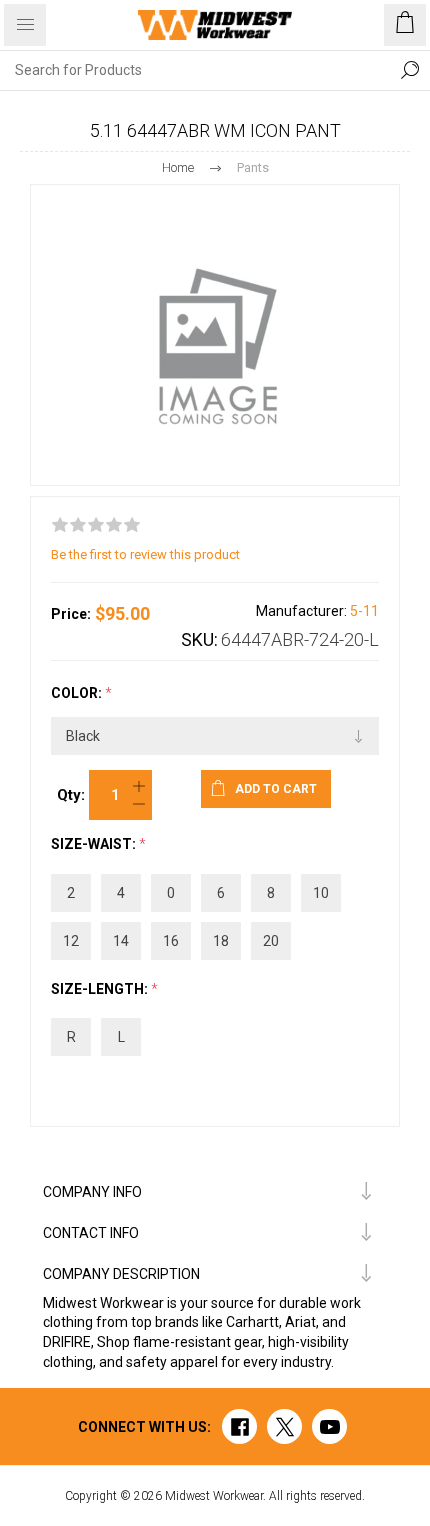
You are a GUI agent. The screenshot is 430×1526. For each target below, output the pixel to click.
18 (221, 941)
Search (410, 70)
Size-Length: (101, 989)
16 (171, 941)
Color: (78, 693)
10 (321, 893)
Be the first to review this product (145, 554)
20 (271, 941)
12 (71, 941)
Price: (71, 614)
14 (121, 941)
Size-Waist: (95, 845)
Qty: (71, 795)
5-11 (364, 611)
